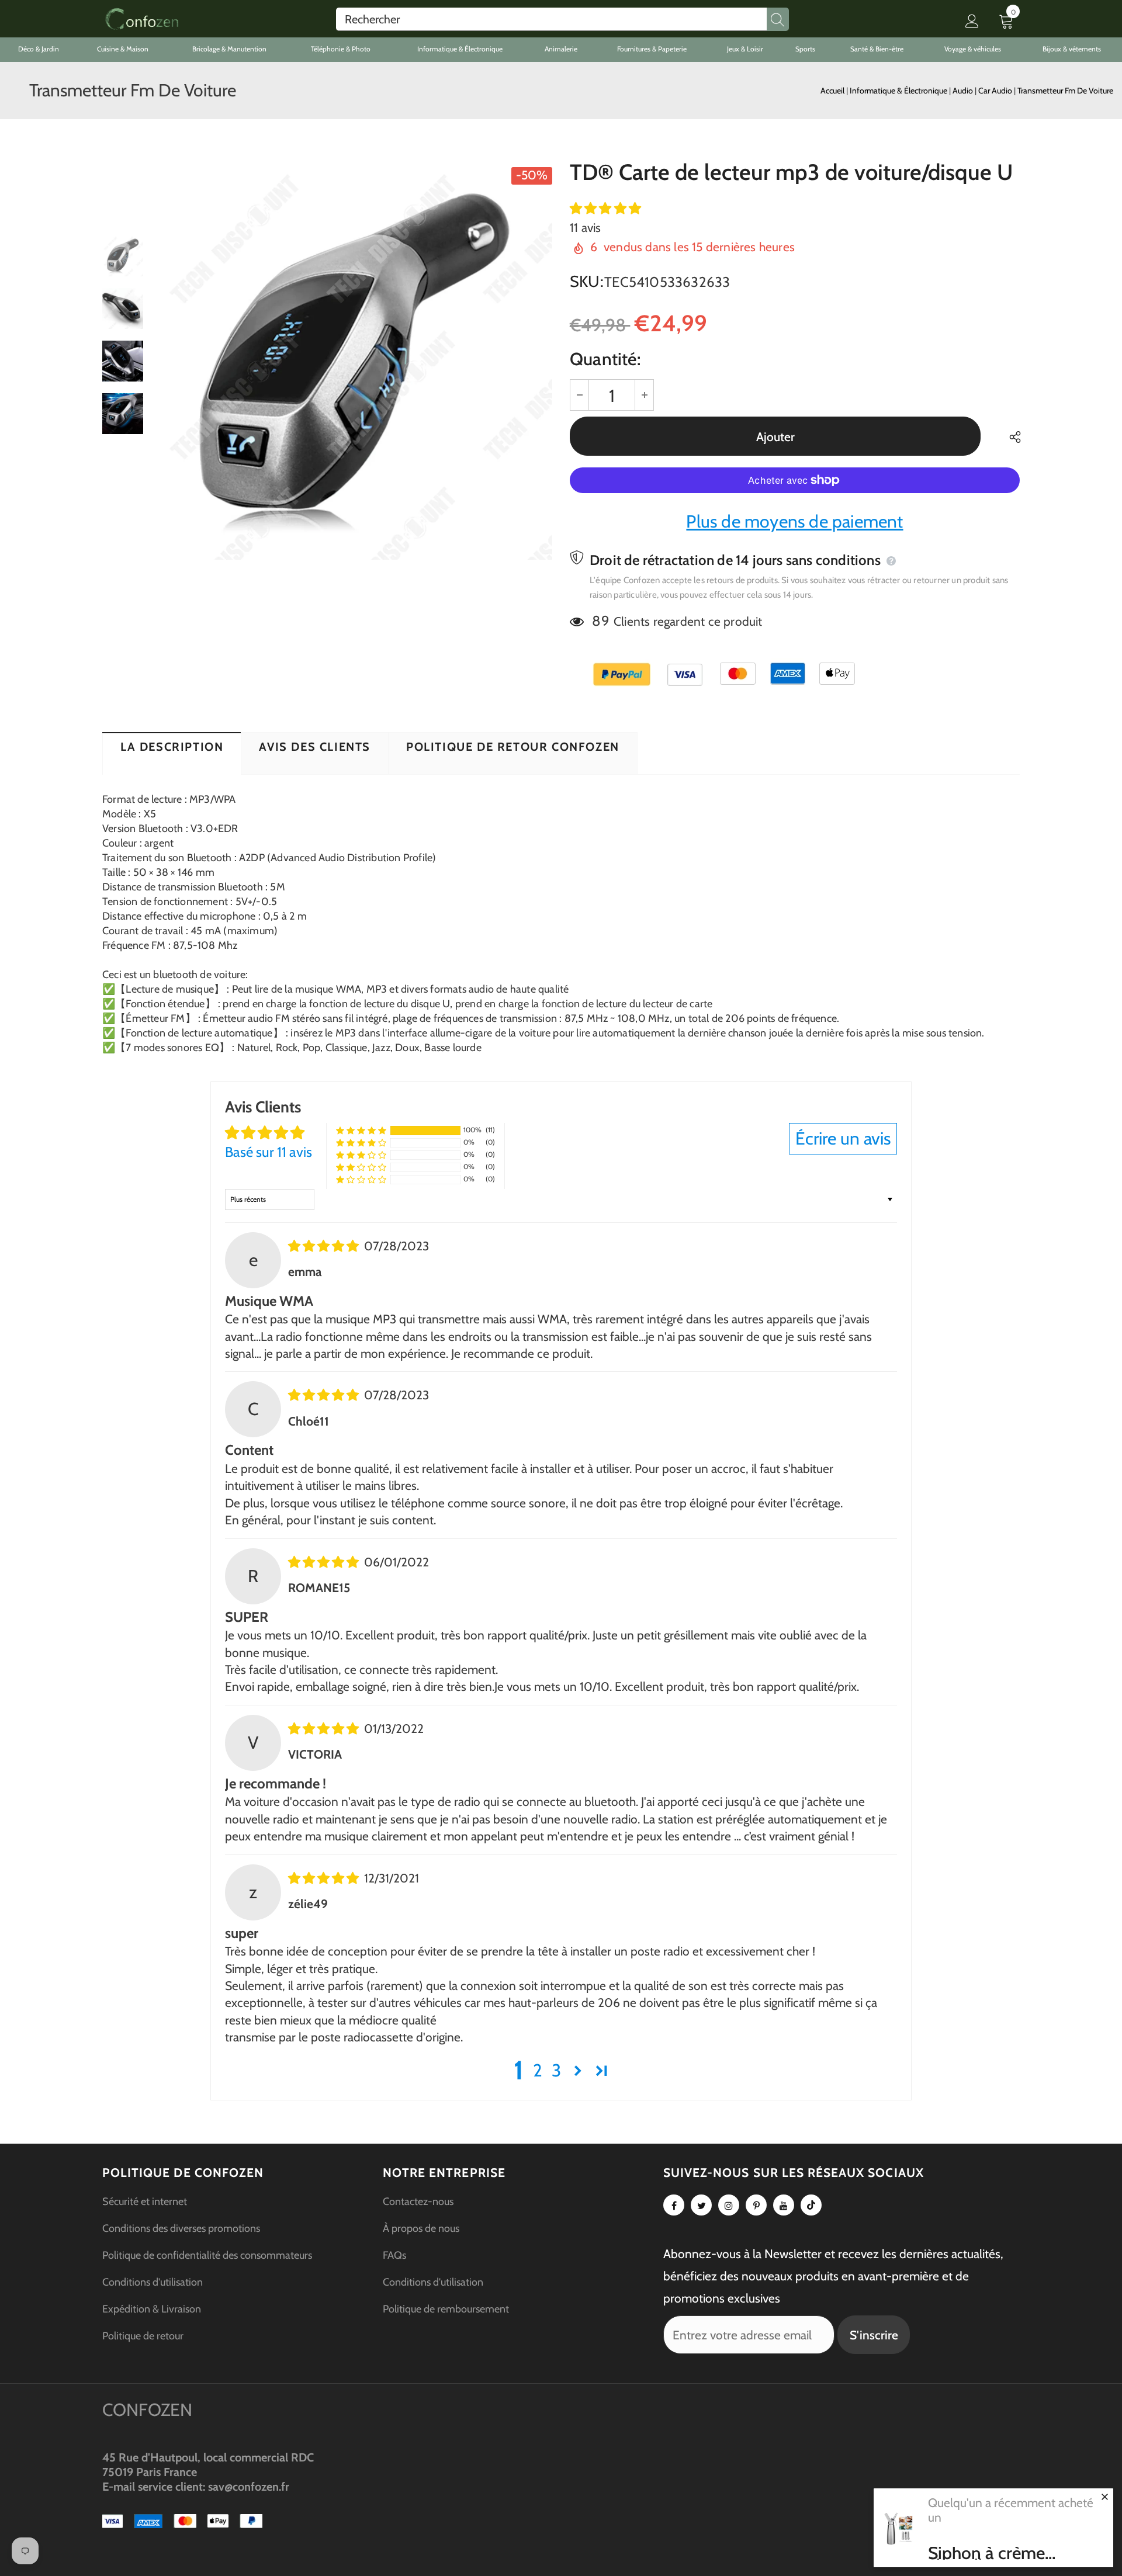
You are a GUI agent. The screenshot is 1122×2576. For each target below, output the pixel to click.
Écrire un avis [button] (843, 1138)
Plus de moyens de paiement (794, 521)
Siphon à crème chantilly (986, 2553)
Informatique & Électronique (899, 91)
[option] (354, 361)
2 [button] (538, 2070)
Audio (964, 91)
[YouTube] (784, 2205)
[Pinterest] (756, 2205)
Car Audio (996, 91)
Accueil (832, 91)
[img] (325, 1246)
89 (600, 621)
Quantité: (605, 359)
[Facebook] (674, 2205)
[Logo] (142, 19)
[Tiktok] (811, 2205)
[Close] (1104, 2497)
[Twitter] (701, 2205)
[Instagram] (729, 2205)
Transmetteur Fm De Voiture (1065, 91)
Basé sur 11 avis (269, 1152)
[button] (605, 208)
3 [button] (556, 2070)
